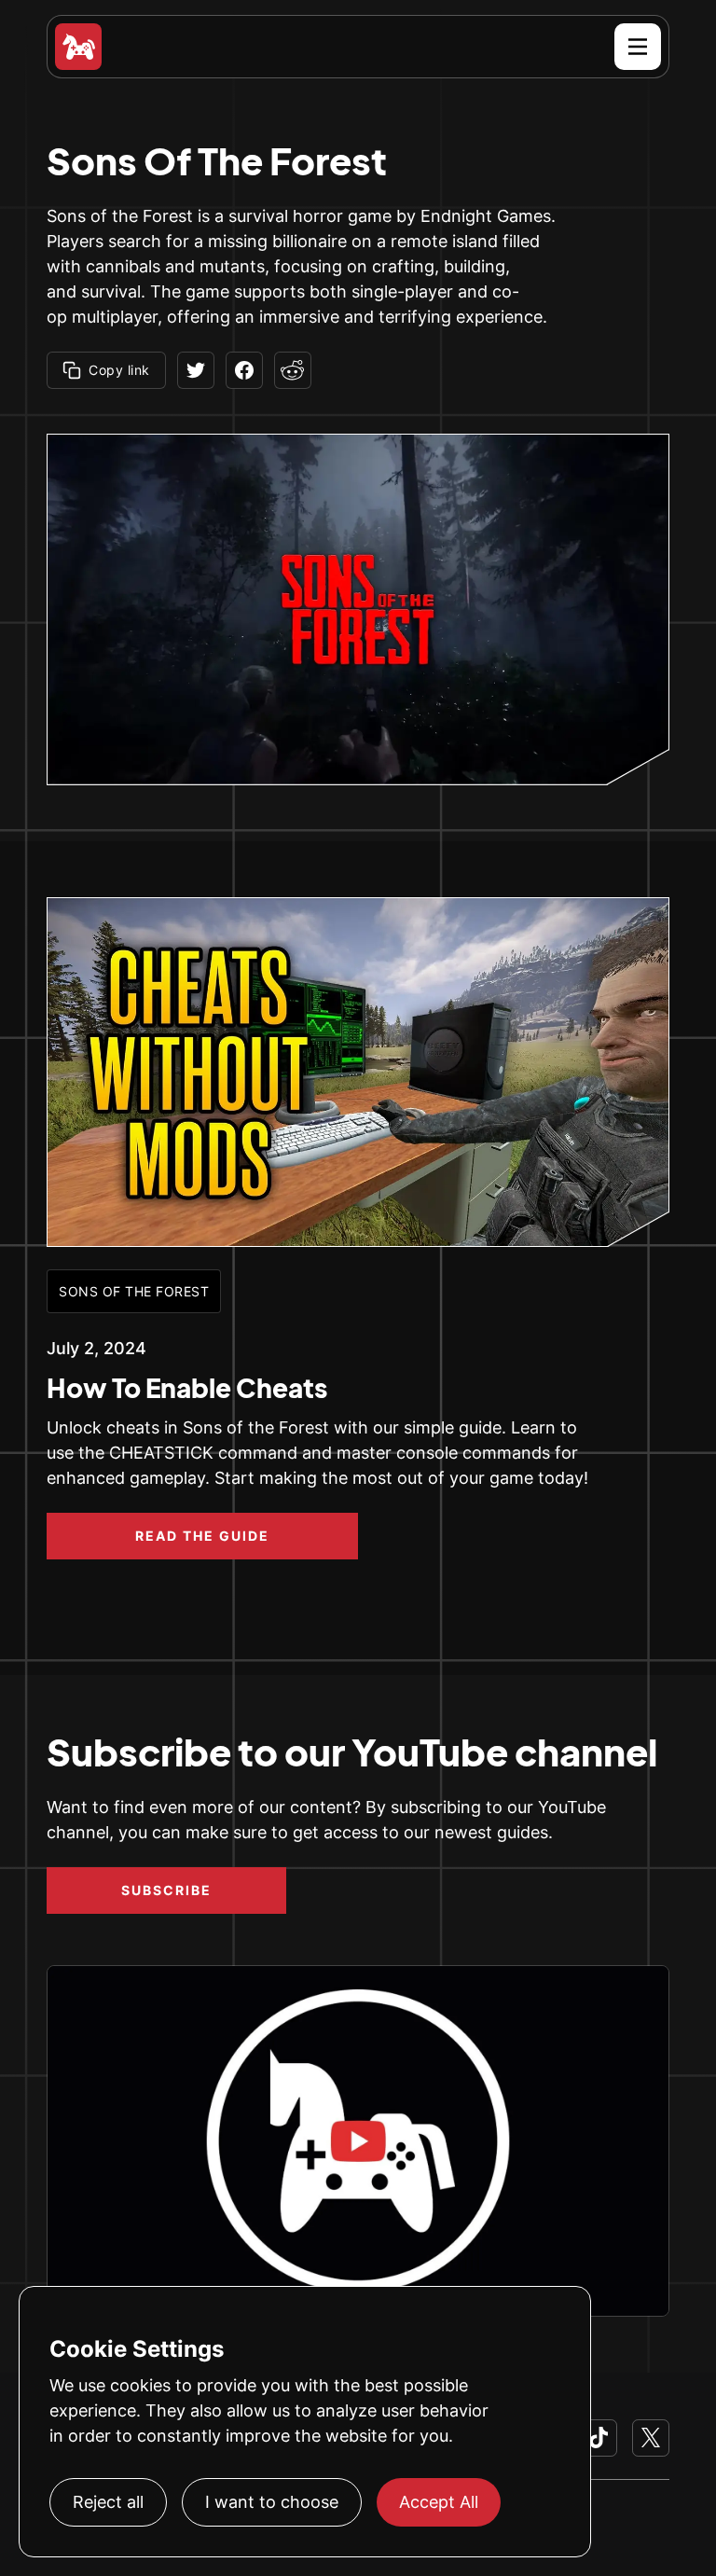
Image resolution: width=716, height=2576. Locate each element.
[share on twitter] (196, 370)
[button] (638, 47)
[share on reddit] (293, 370)
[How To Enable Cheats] (358, 1073)
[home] (78, 47)
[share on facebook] (244, 370)
